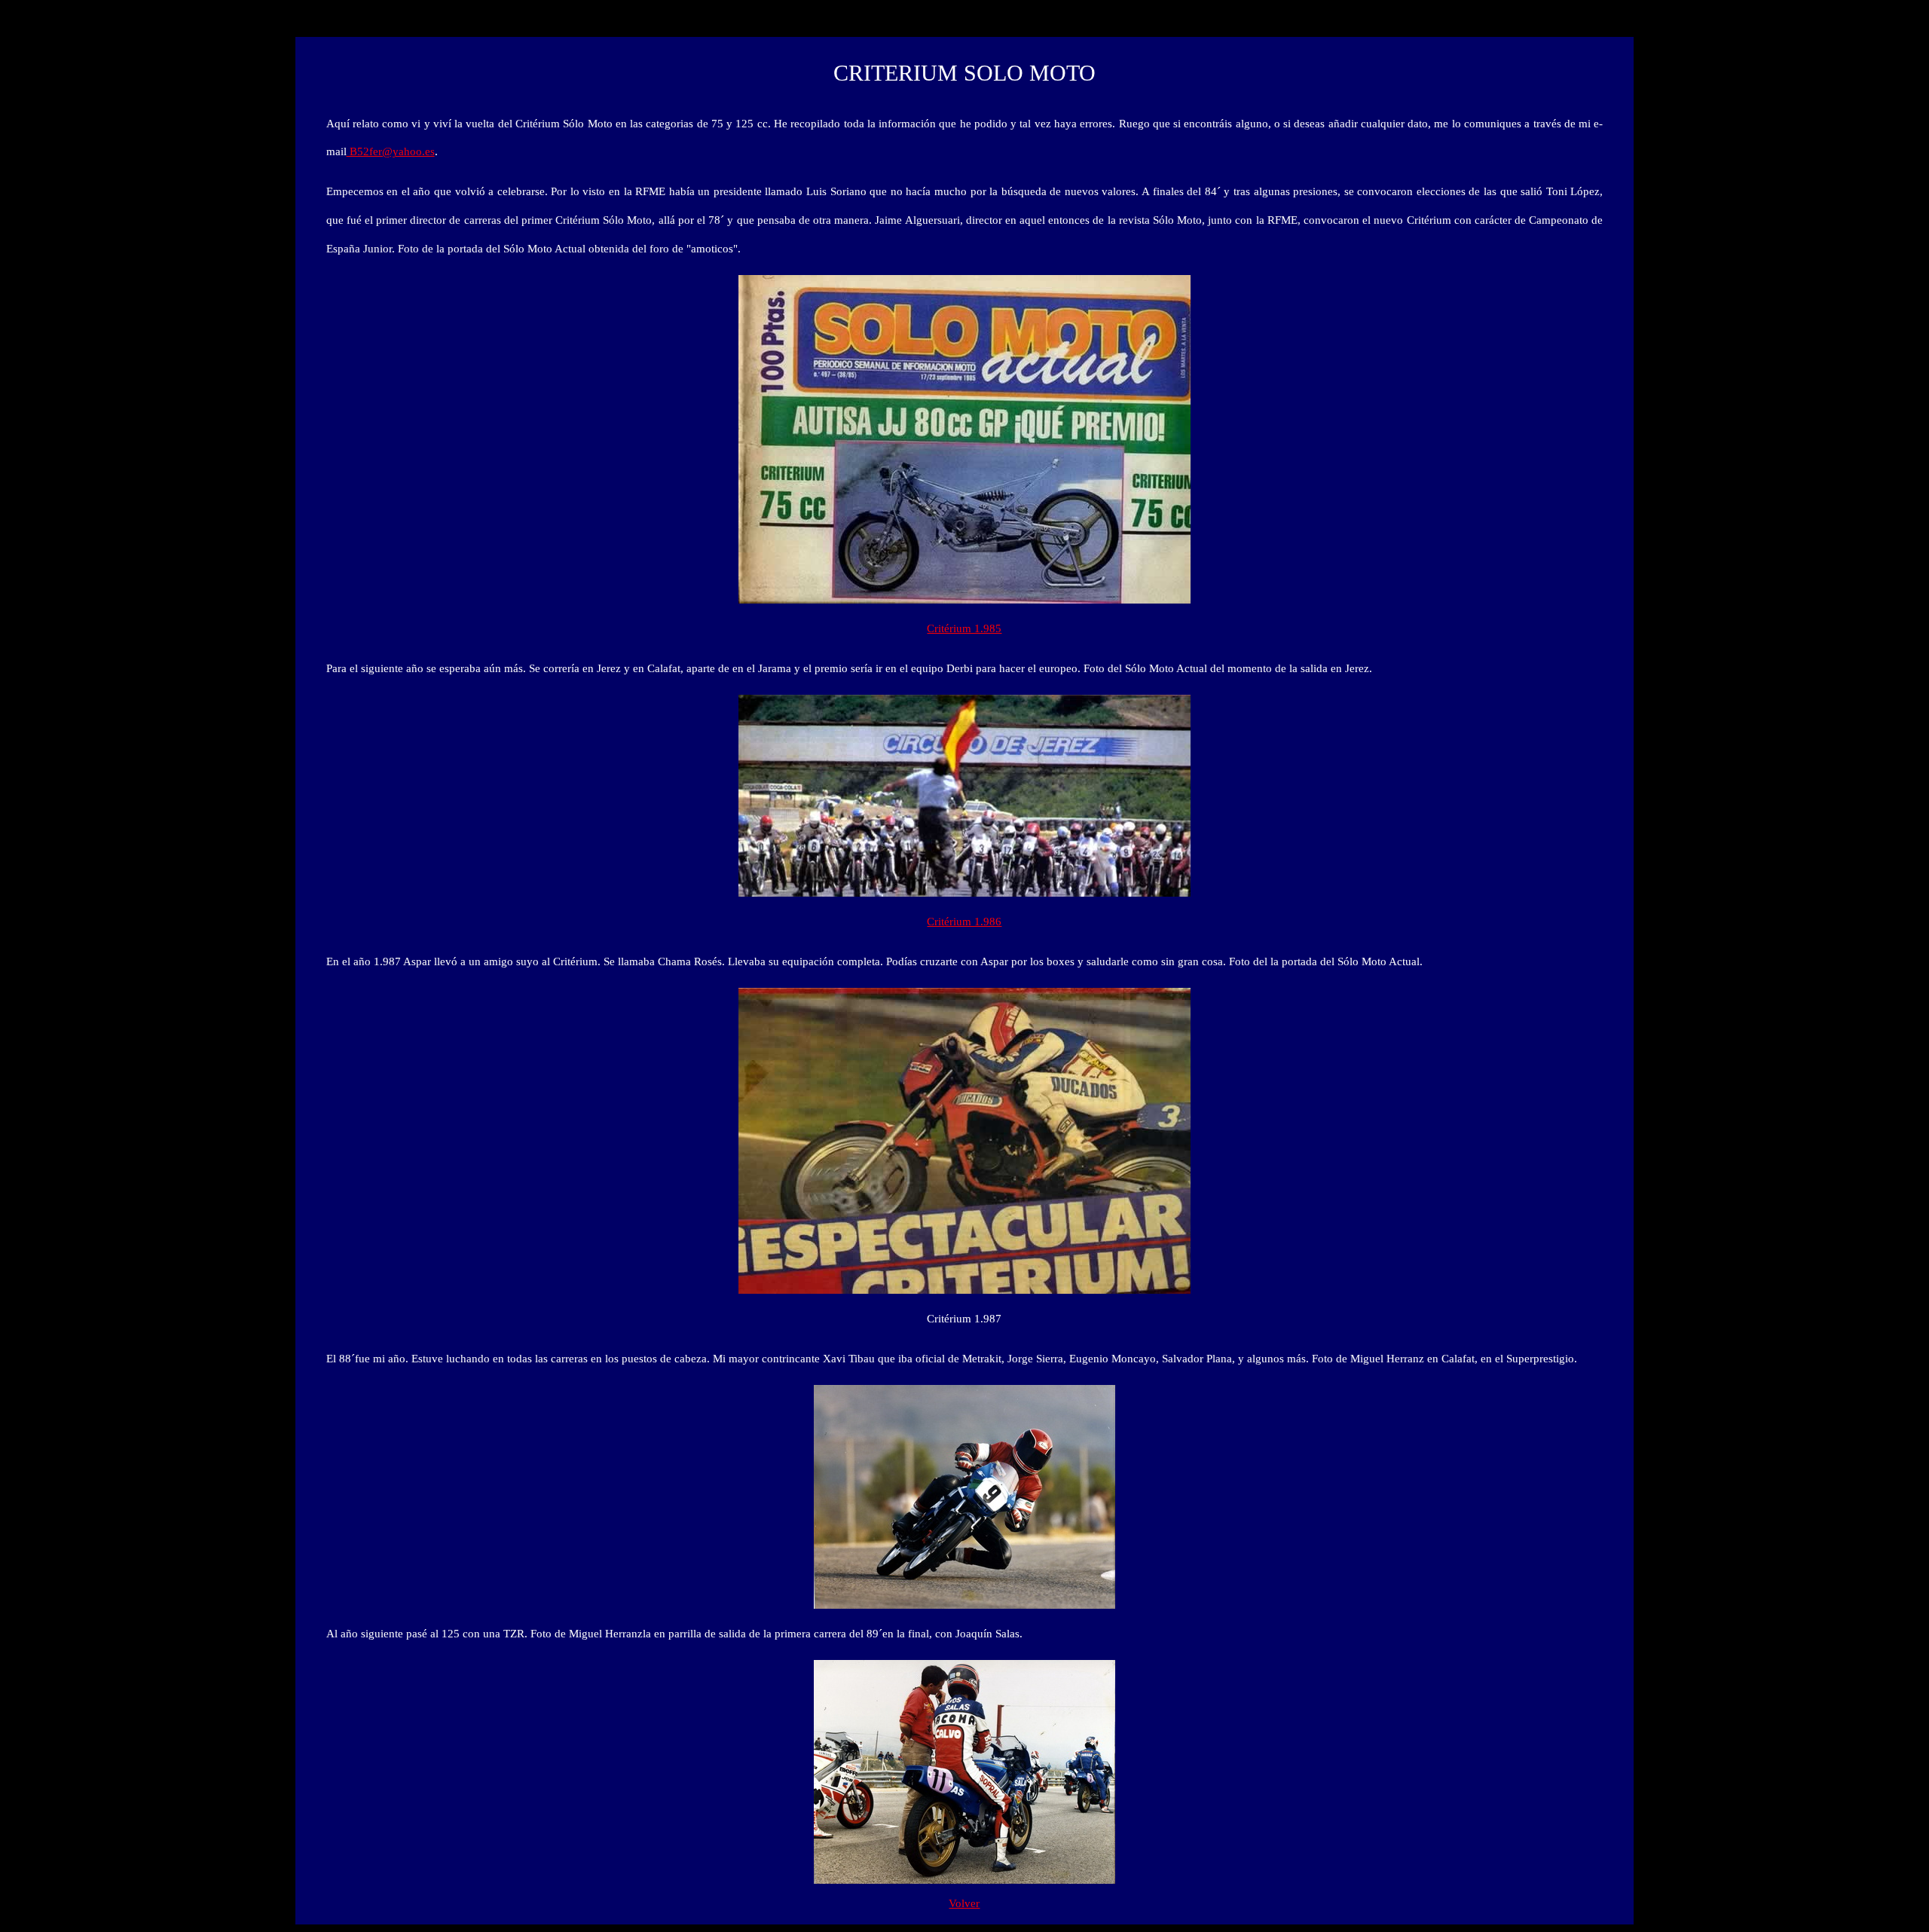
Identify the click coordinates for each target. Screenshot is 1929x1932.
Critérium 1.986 (964, 922)
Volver (964, 1903)
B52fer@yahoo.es (391, 151)
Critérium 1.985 (964, 628)
